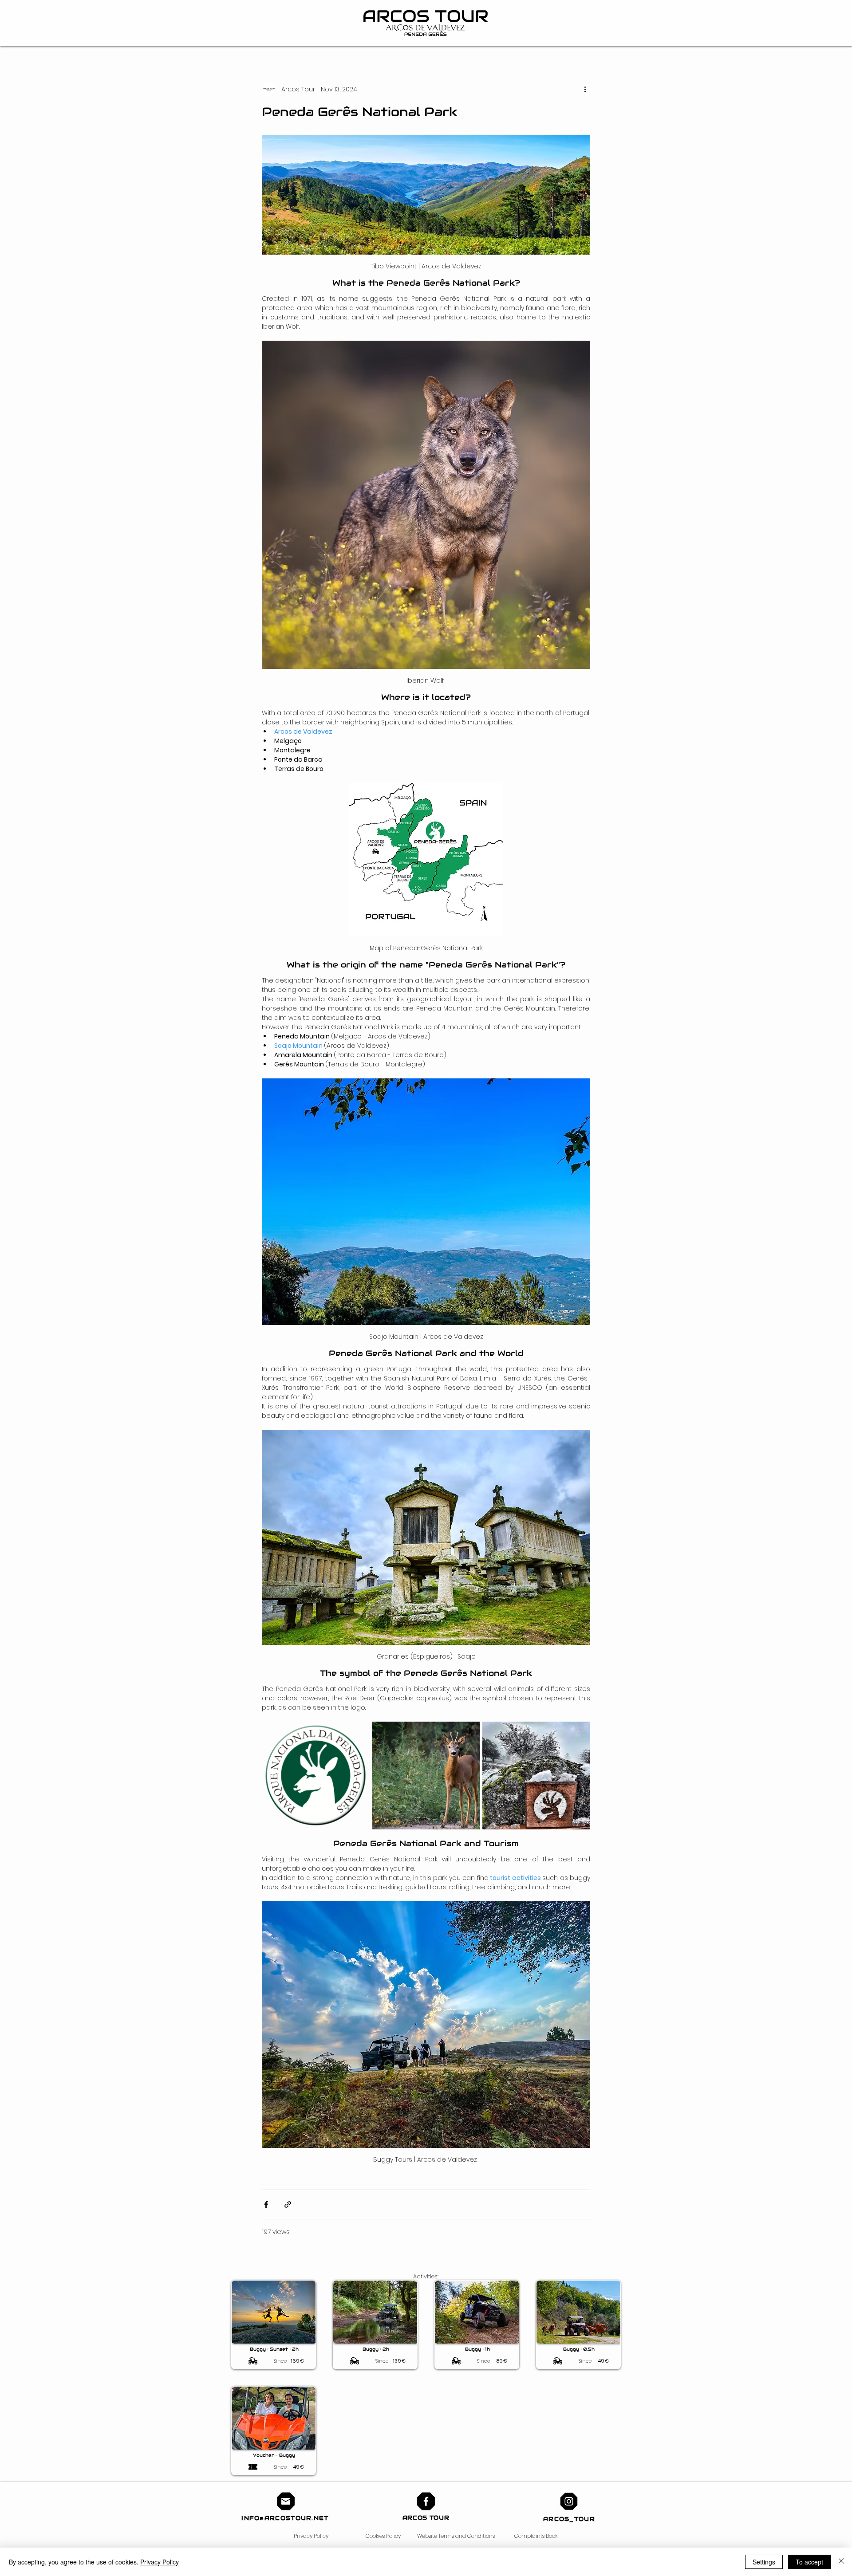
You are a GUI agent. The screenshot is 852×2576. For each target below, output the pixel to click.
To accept (809, 2562)
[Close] (841, 2562)
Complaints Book (536, 2536)
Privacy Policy (311, 2536)
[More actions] (585, 89)
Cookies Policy (383, 2536)
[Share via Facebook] (266, 2204)
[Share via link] (288, 2204)
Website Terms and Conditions (456, 2536)
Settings (764, 2562)
